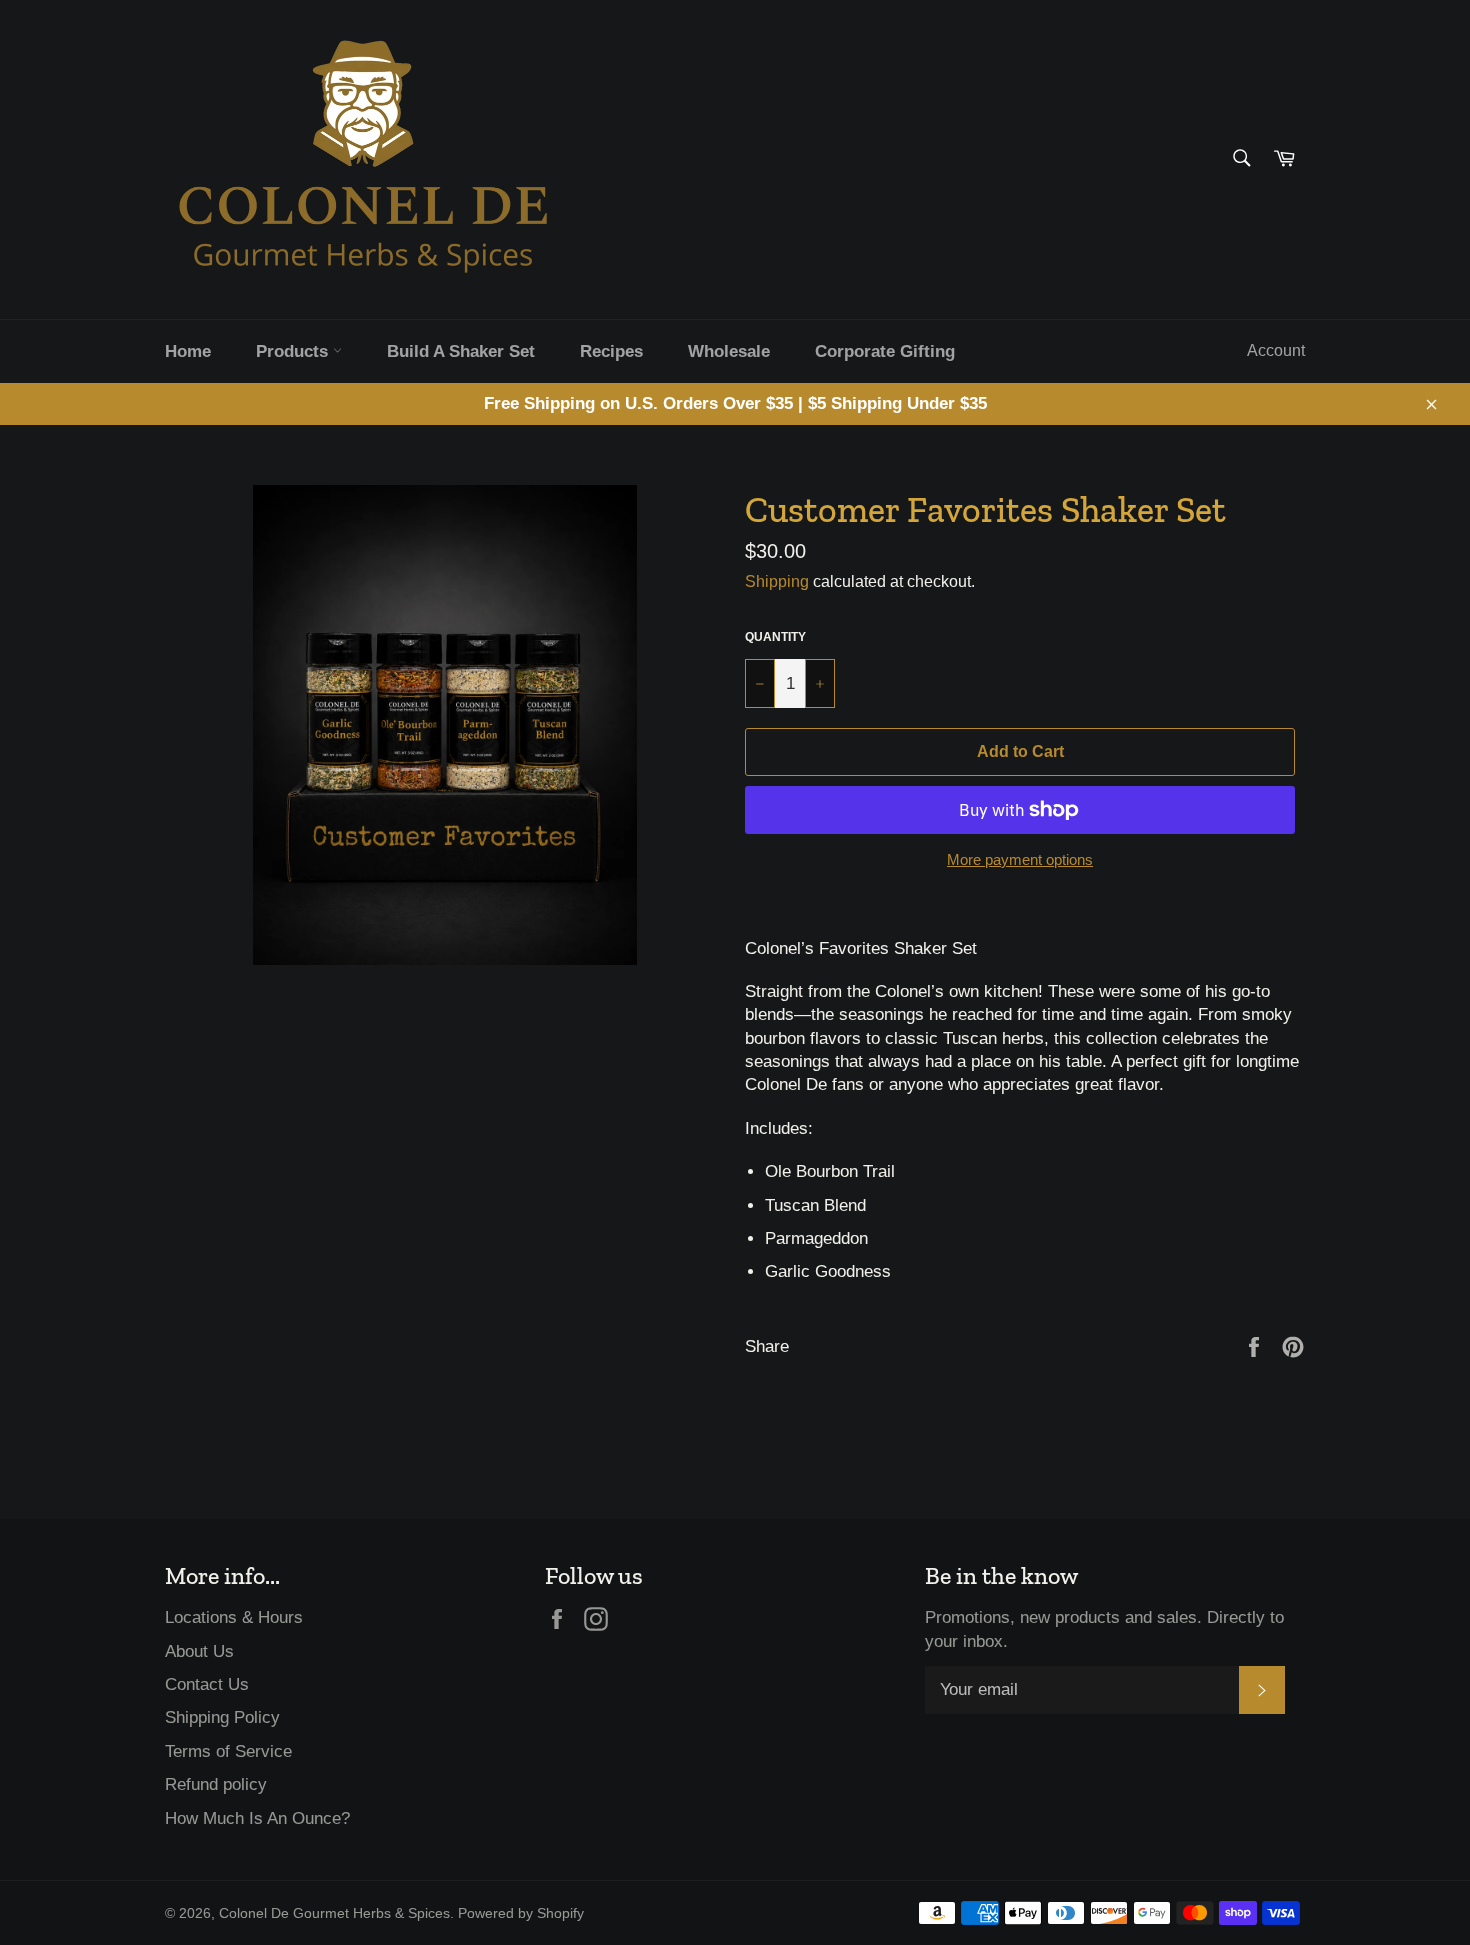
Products (294, 351)
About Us (199, 1651)
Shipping (777, 581)
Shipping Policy (222, 1717)
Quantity (775, 637)
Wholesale (729, 351)
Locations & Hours (234, 1617)
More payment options (1020, 859)
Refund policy (216, 1784)
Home (188, 351)
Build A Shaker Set (461, 351)
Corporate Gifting (885, 351)
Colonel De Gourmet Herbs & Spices (334, 1913)
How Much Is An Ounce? (257, 1818)
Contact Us (207, 1684)
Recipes (611, 351)
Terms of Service (228, 1751)
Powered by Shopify (521, 1913)
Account (1276, 350)
